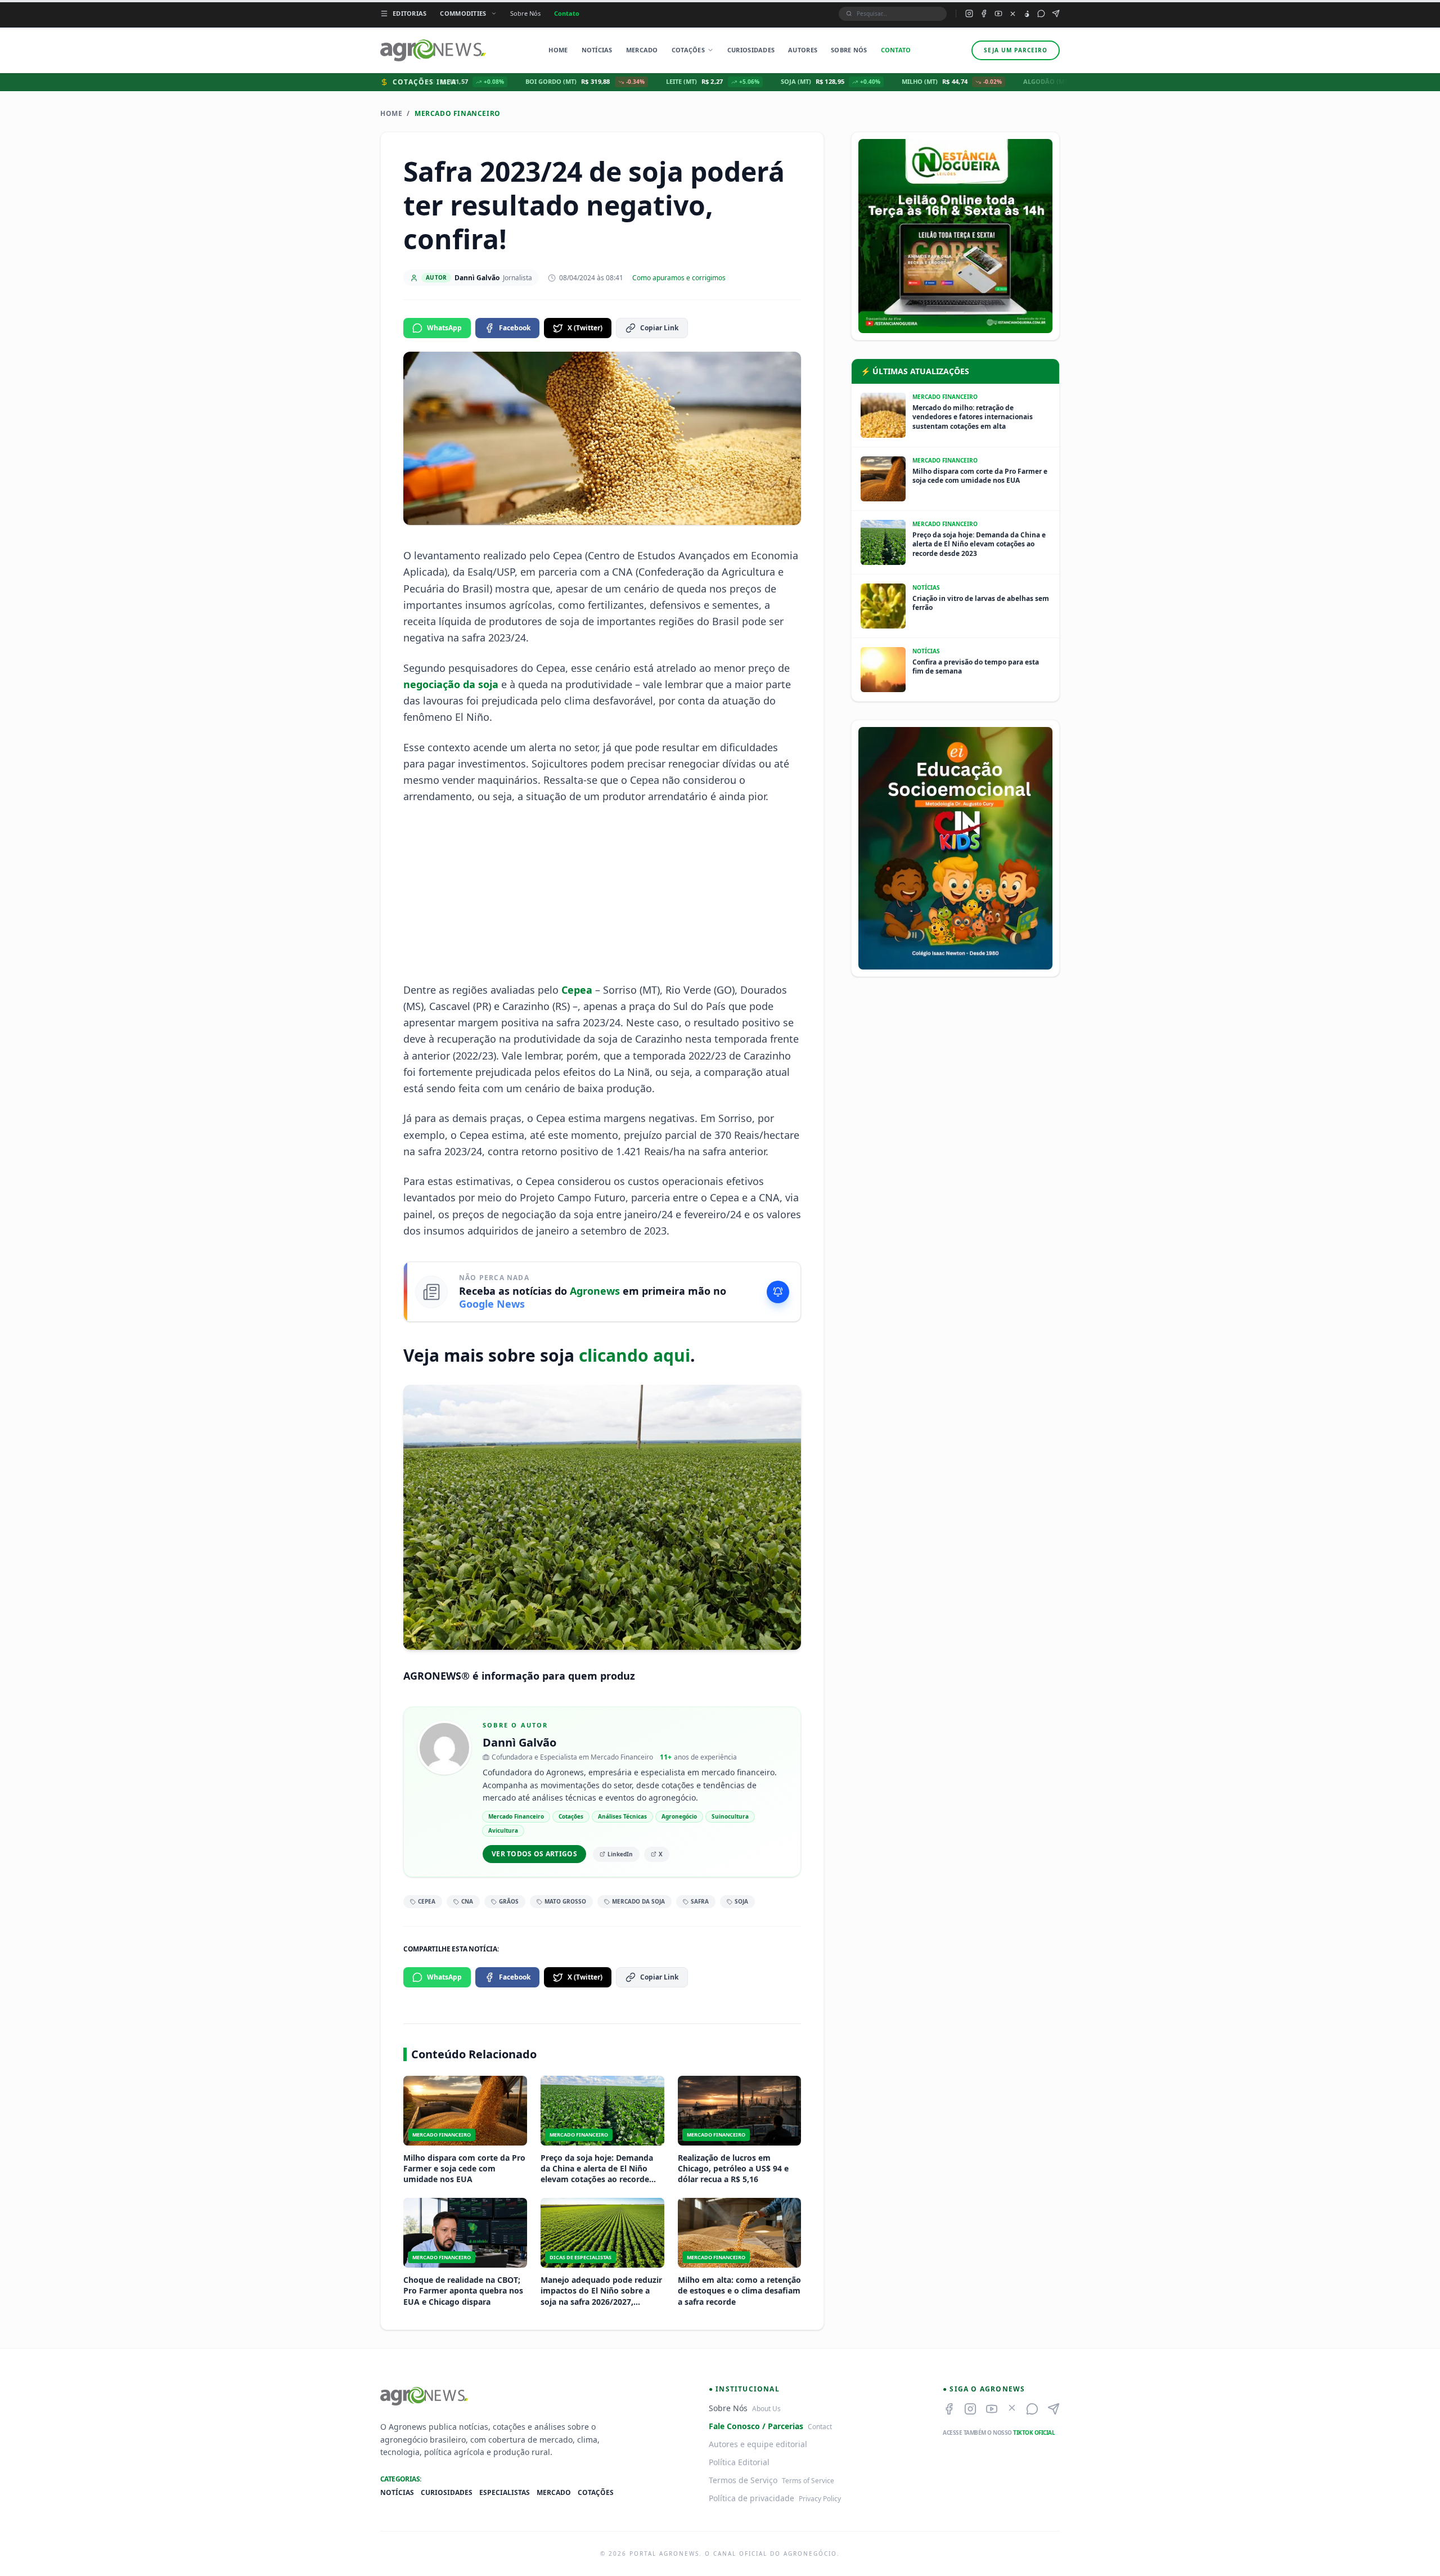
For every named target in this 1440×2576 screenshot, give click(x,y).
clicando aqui (634, 1355)
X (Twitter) (585, 328)
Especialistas (505, 2493)
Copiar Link (659, 328)
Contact (820, 2427)
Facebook (515, 328)
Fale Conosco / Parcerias (756, 2426)
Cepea (577, 990)
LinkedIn (620, 1854)
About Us (766, 2409)
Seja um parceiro (1016, 50)
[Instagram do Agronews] (969, 14)
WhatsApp (444, 328)
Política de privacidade (751, 2498)
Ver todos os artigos (534, 1854)
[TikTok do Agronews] (1027, 14)
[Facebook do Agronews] (984, 14)
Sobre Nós (525, 13)
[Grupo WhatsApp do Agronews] (1041, 14)
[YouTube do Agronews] (998, 14)
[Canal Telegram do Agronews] (1056, 14)
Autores (803, 50)
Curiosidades (751, 50)
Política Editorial (739, 2462)
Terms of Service (808, 2481)
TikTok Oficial (1034, 2433)
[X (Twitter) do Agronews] (1013, 14)
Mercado (642, 50)
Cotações (688, 50)
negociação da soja (451, 684)
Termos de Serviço (743, 2480)
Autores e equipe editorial (758, 2444)
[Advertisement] (602, 894)
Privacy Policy (820, 2499)
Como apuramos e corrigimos (679, 278)
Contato (567, 13)
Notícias (597, 50)
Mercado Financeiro (458, 114)
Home (558, 50)
